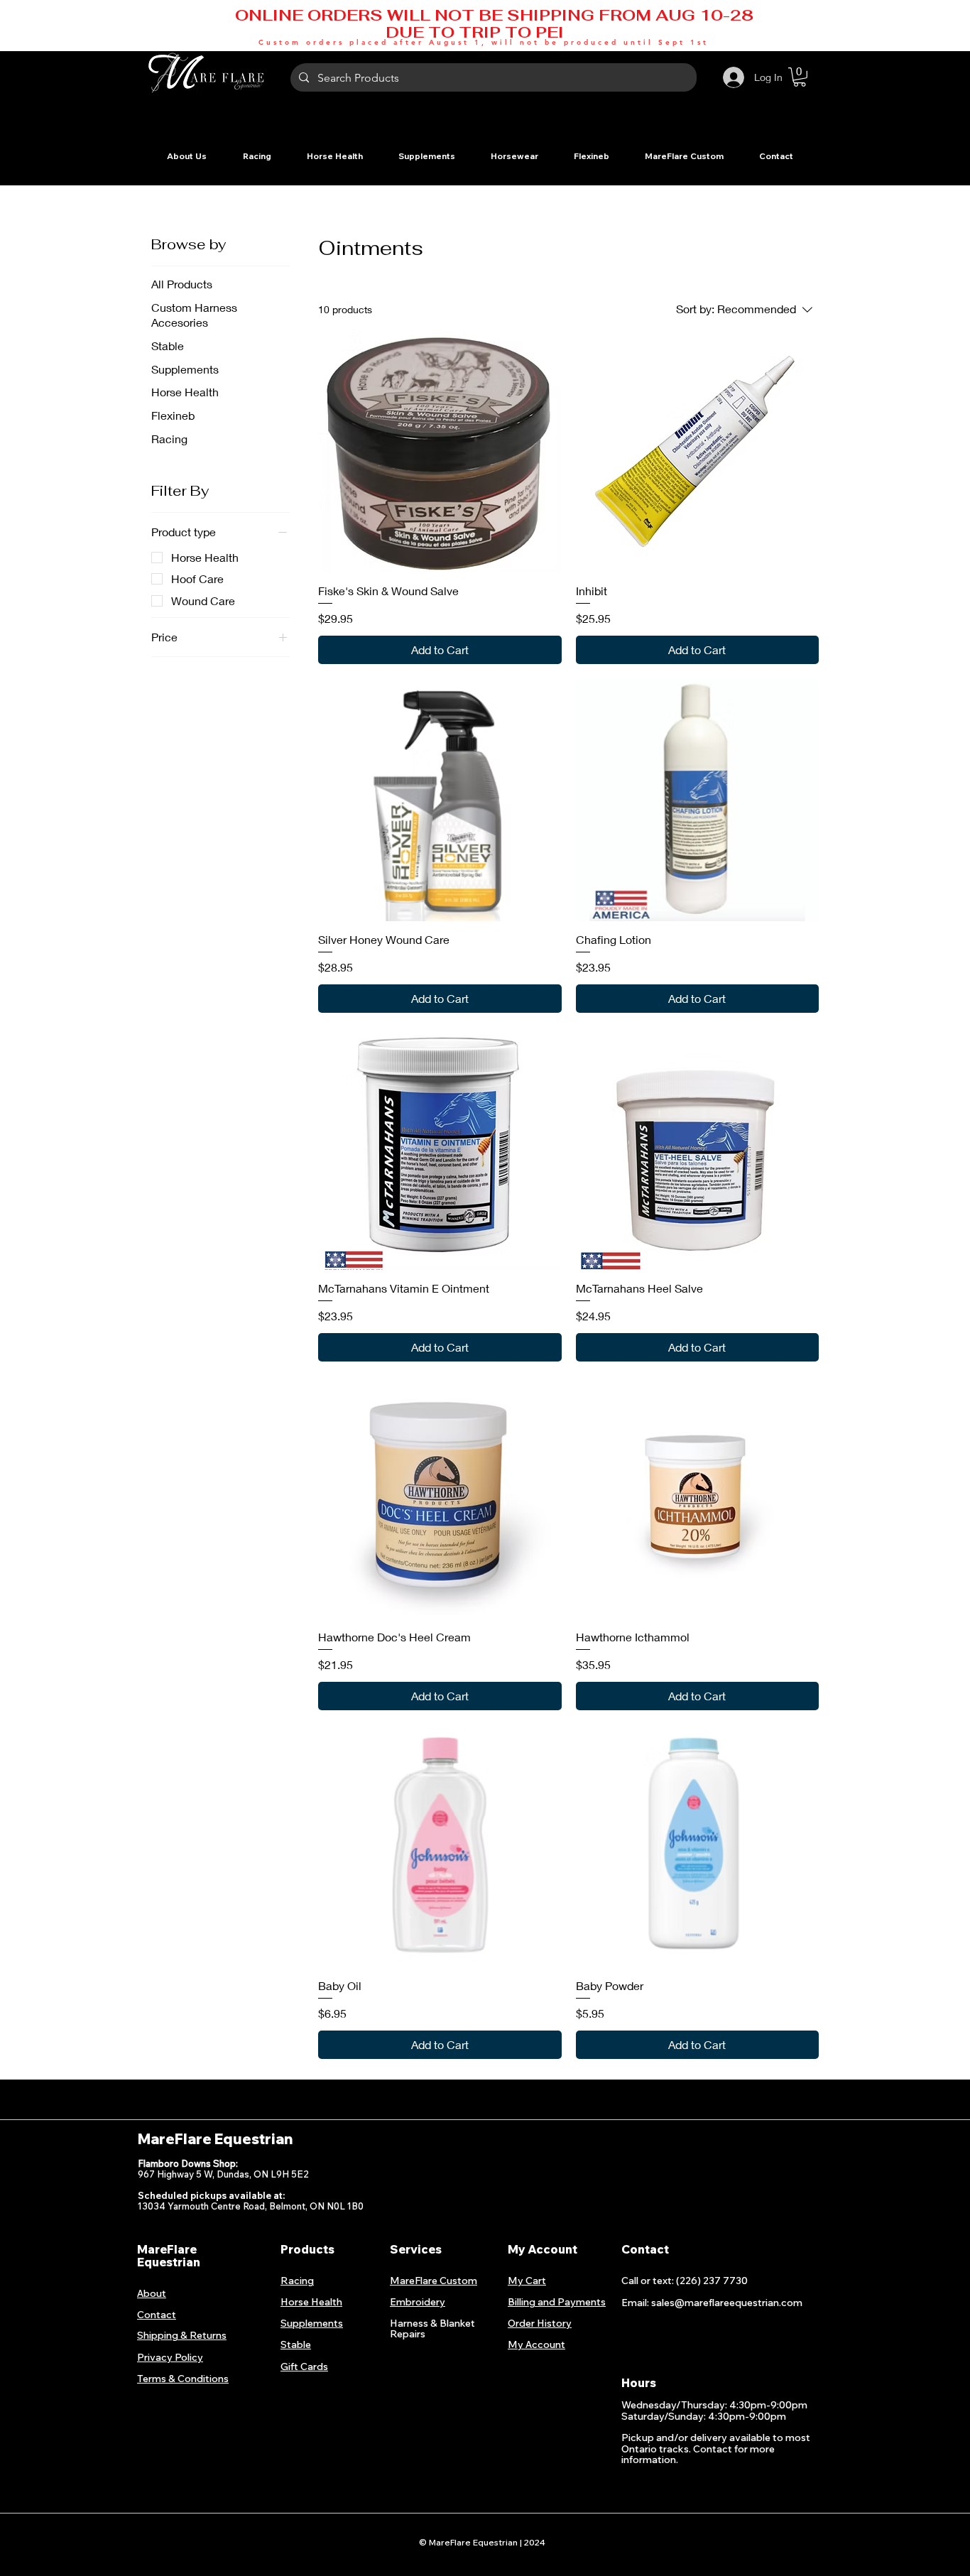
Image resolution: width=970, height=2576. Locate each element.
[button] (257, 156)
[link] (800, 77)
